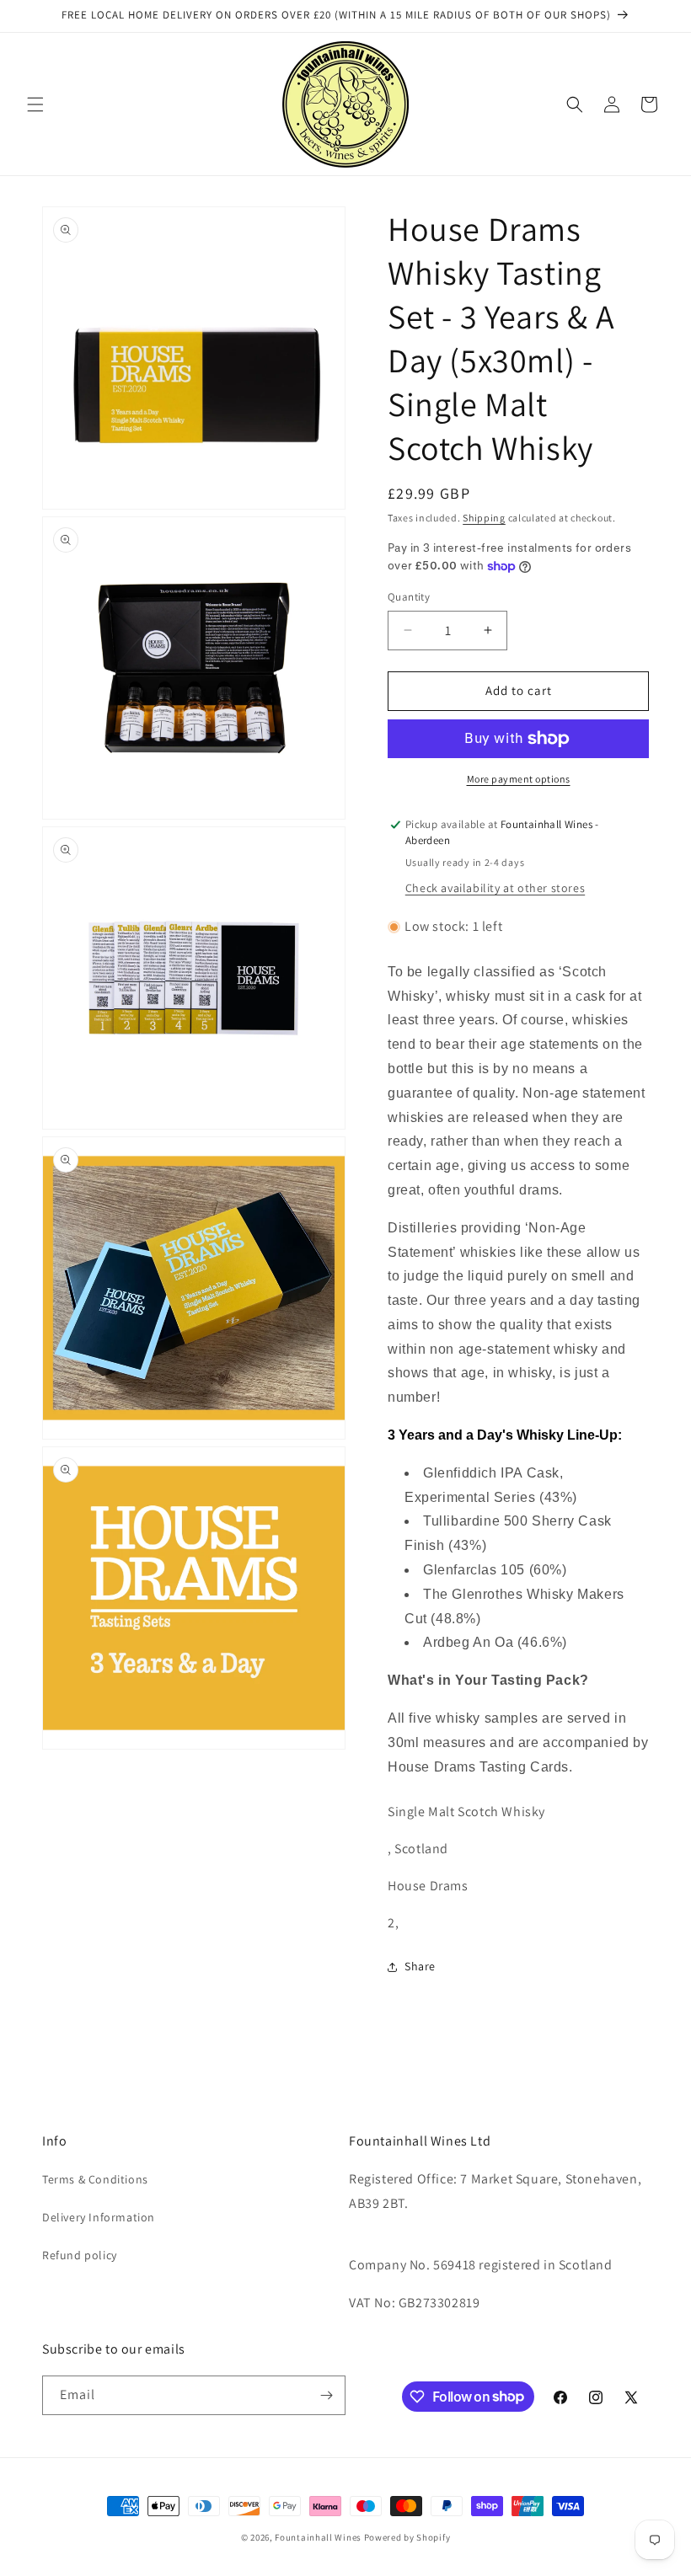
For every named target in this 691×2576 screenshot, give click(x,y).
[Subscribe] (326, 2395)
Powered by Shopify (407, 2537)
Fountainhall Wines (318, 2537)
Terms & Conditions (95, 2179)
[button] (35, 104)
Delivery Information (99, 2217)
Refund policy (80, 2255)
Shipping (484, 518)
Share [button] (420, 1966)
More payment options (519, 779)
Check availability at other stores (495, 888)
